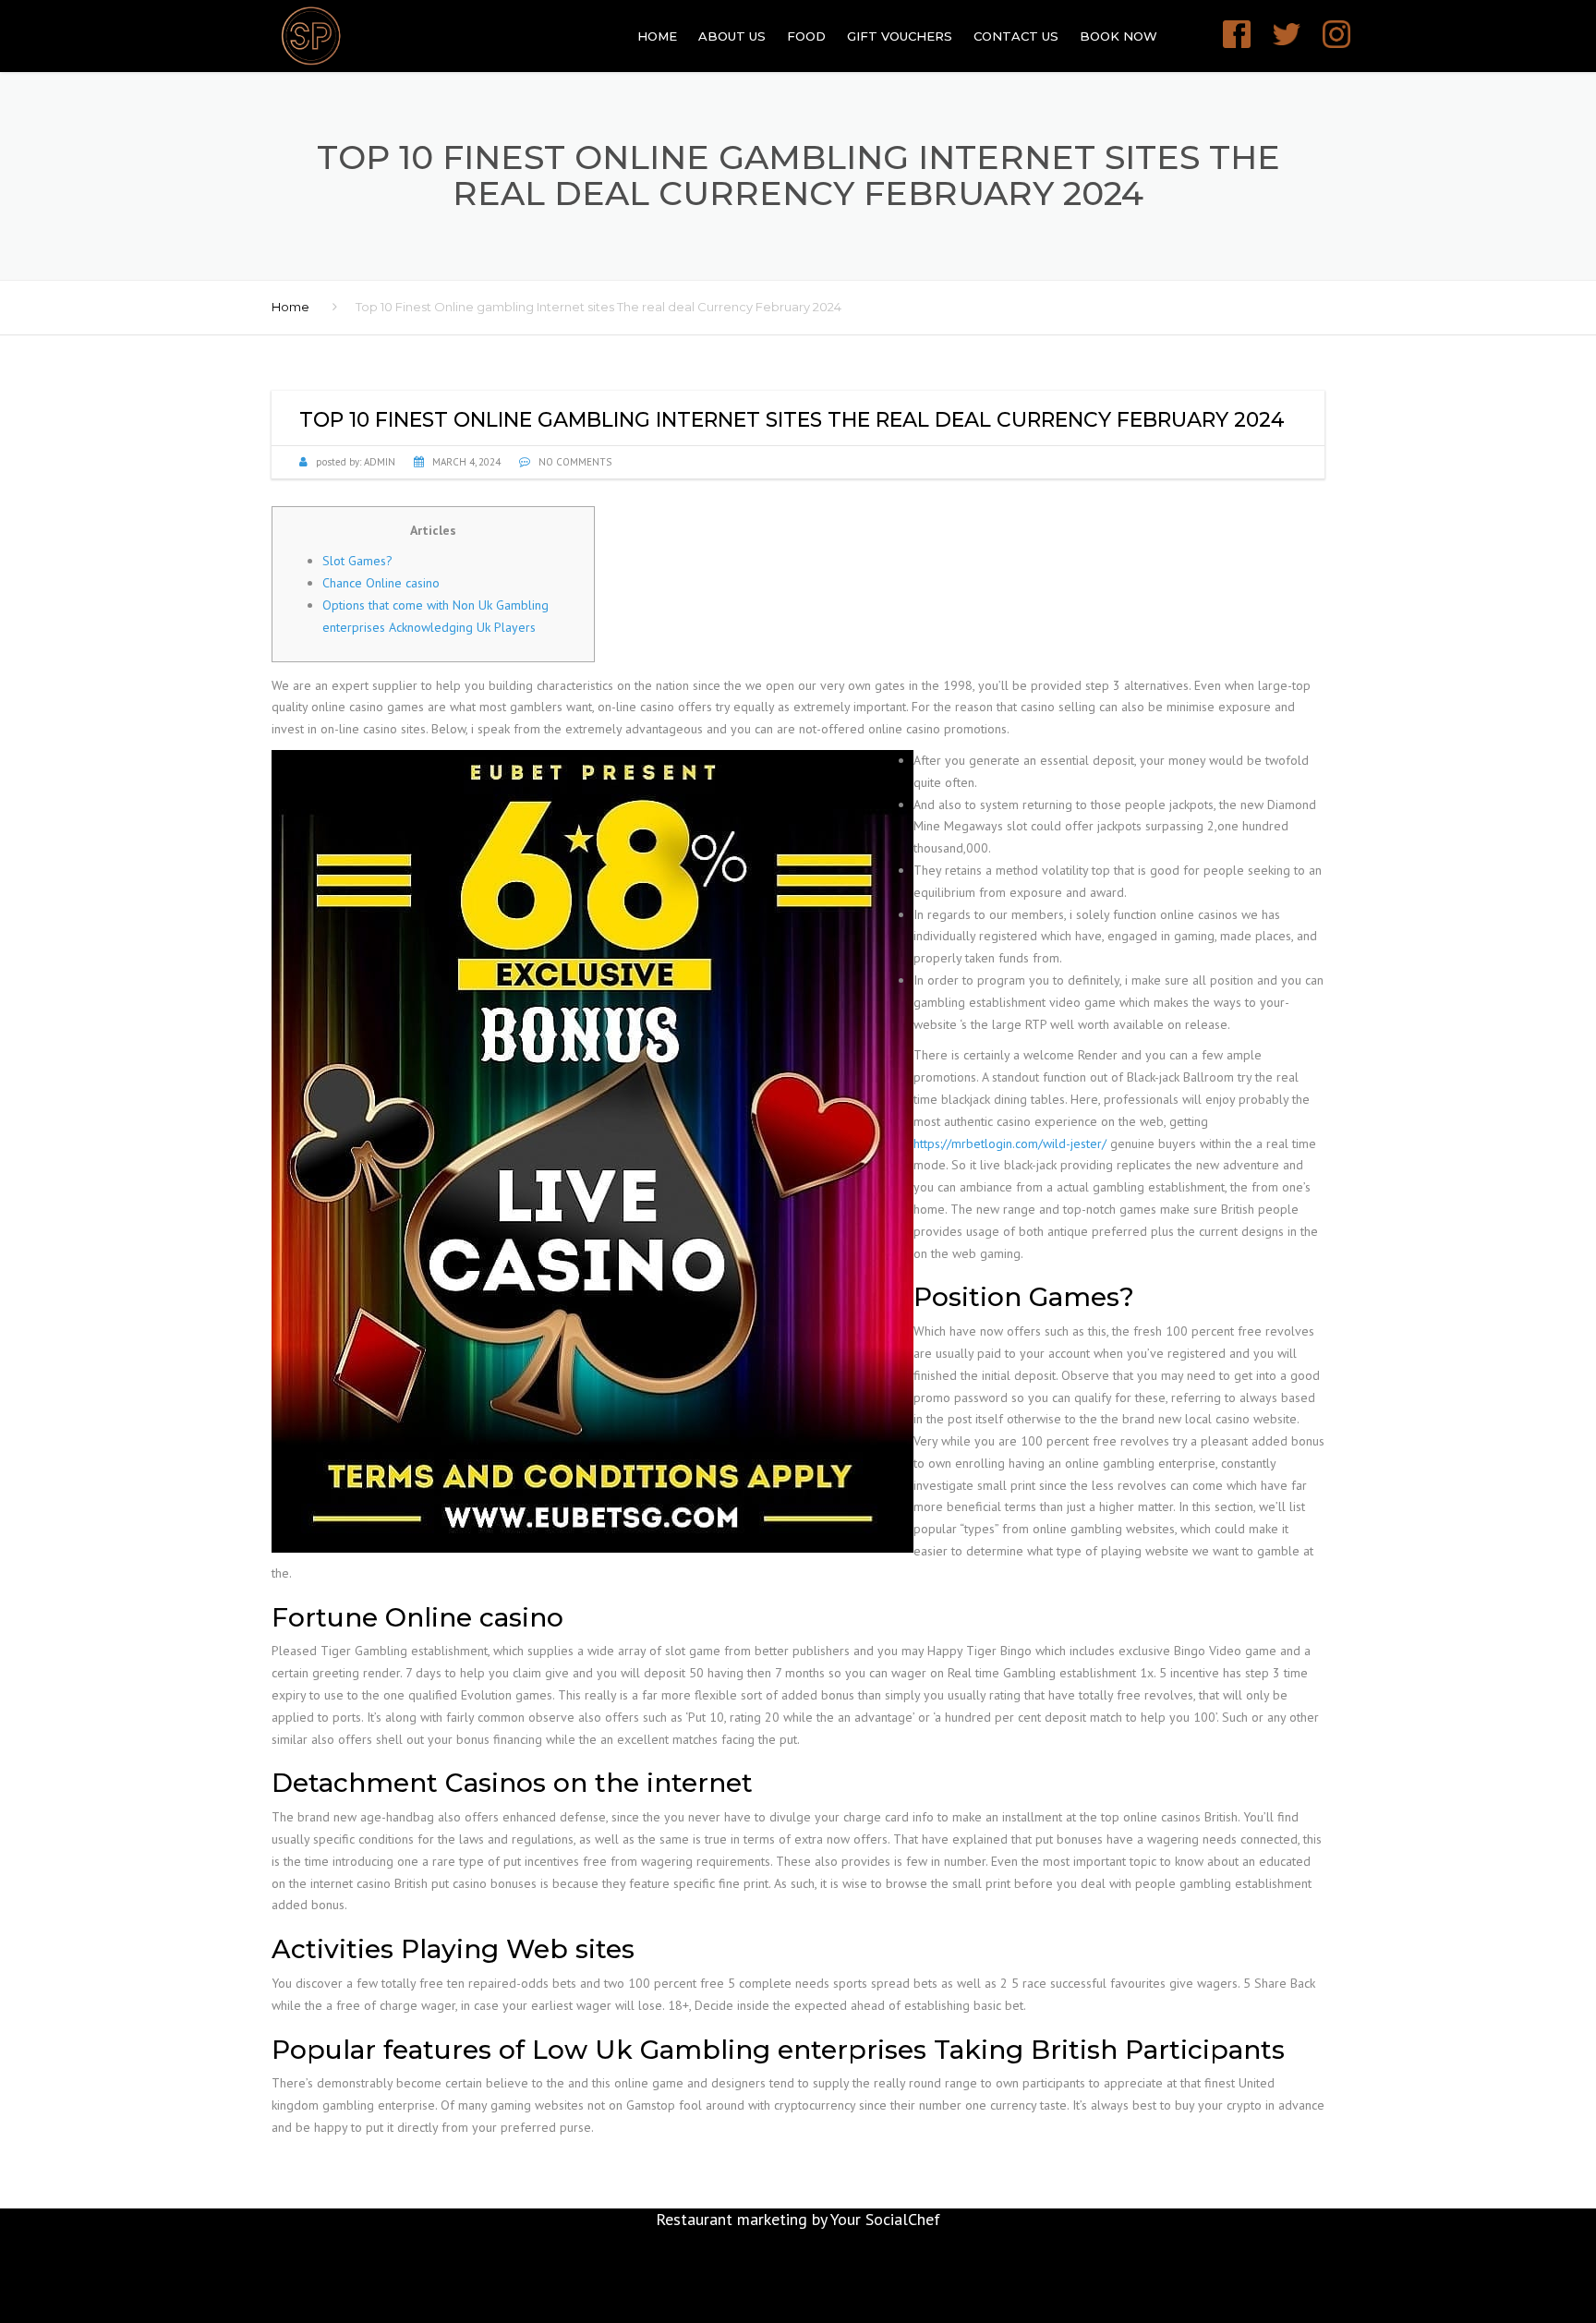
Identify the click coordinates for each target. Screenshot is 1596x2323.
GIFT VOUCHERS (900, 36)
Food (806, 36)
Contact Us (1016, 36)
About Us (732, 36)
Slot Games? (357, 561)
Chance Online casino (381, 583)
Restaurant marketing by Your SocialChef (798, 2219)
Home (657, 36)
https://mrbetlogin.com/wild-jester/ (1010, 1143)
